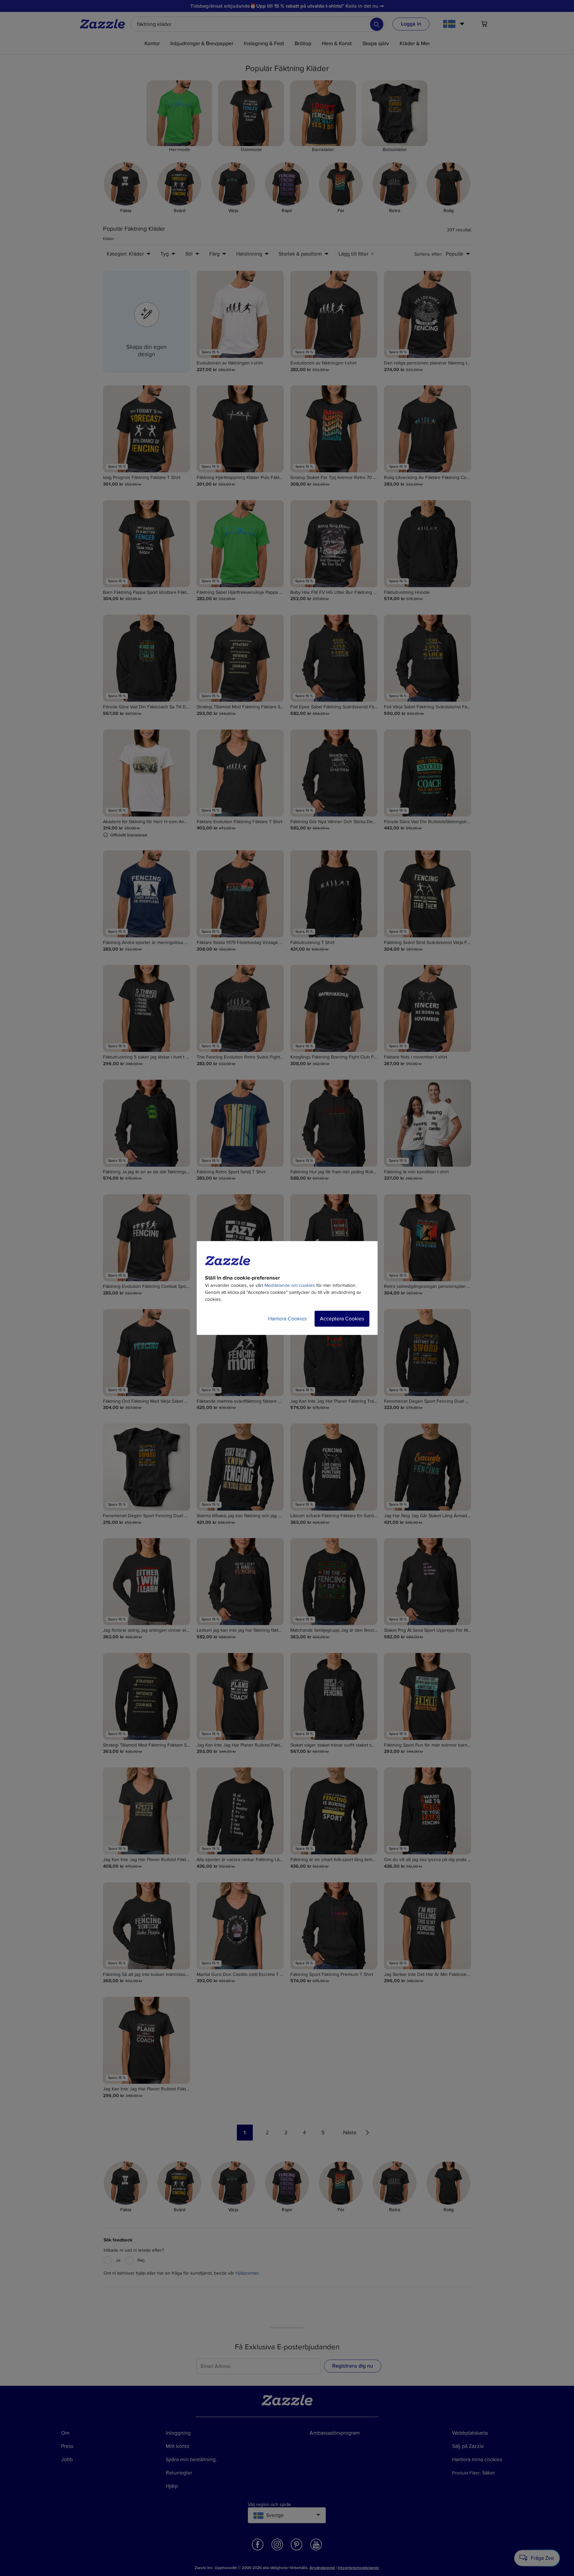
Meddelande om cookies (290, 1285)
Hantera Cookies (287, 1319)
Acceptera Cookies (342, 1319)
